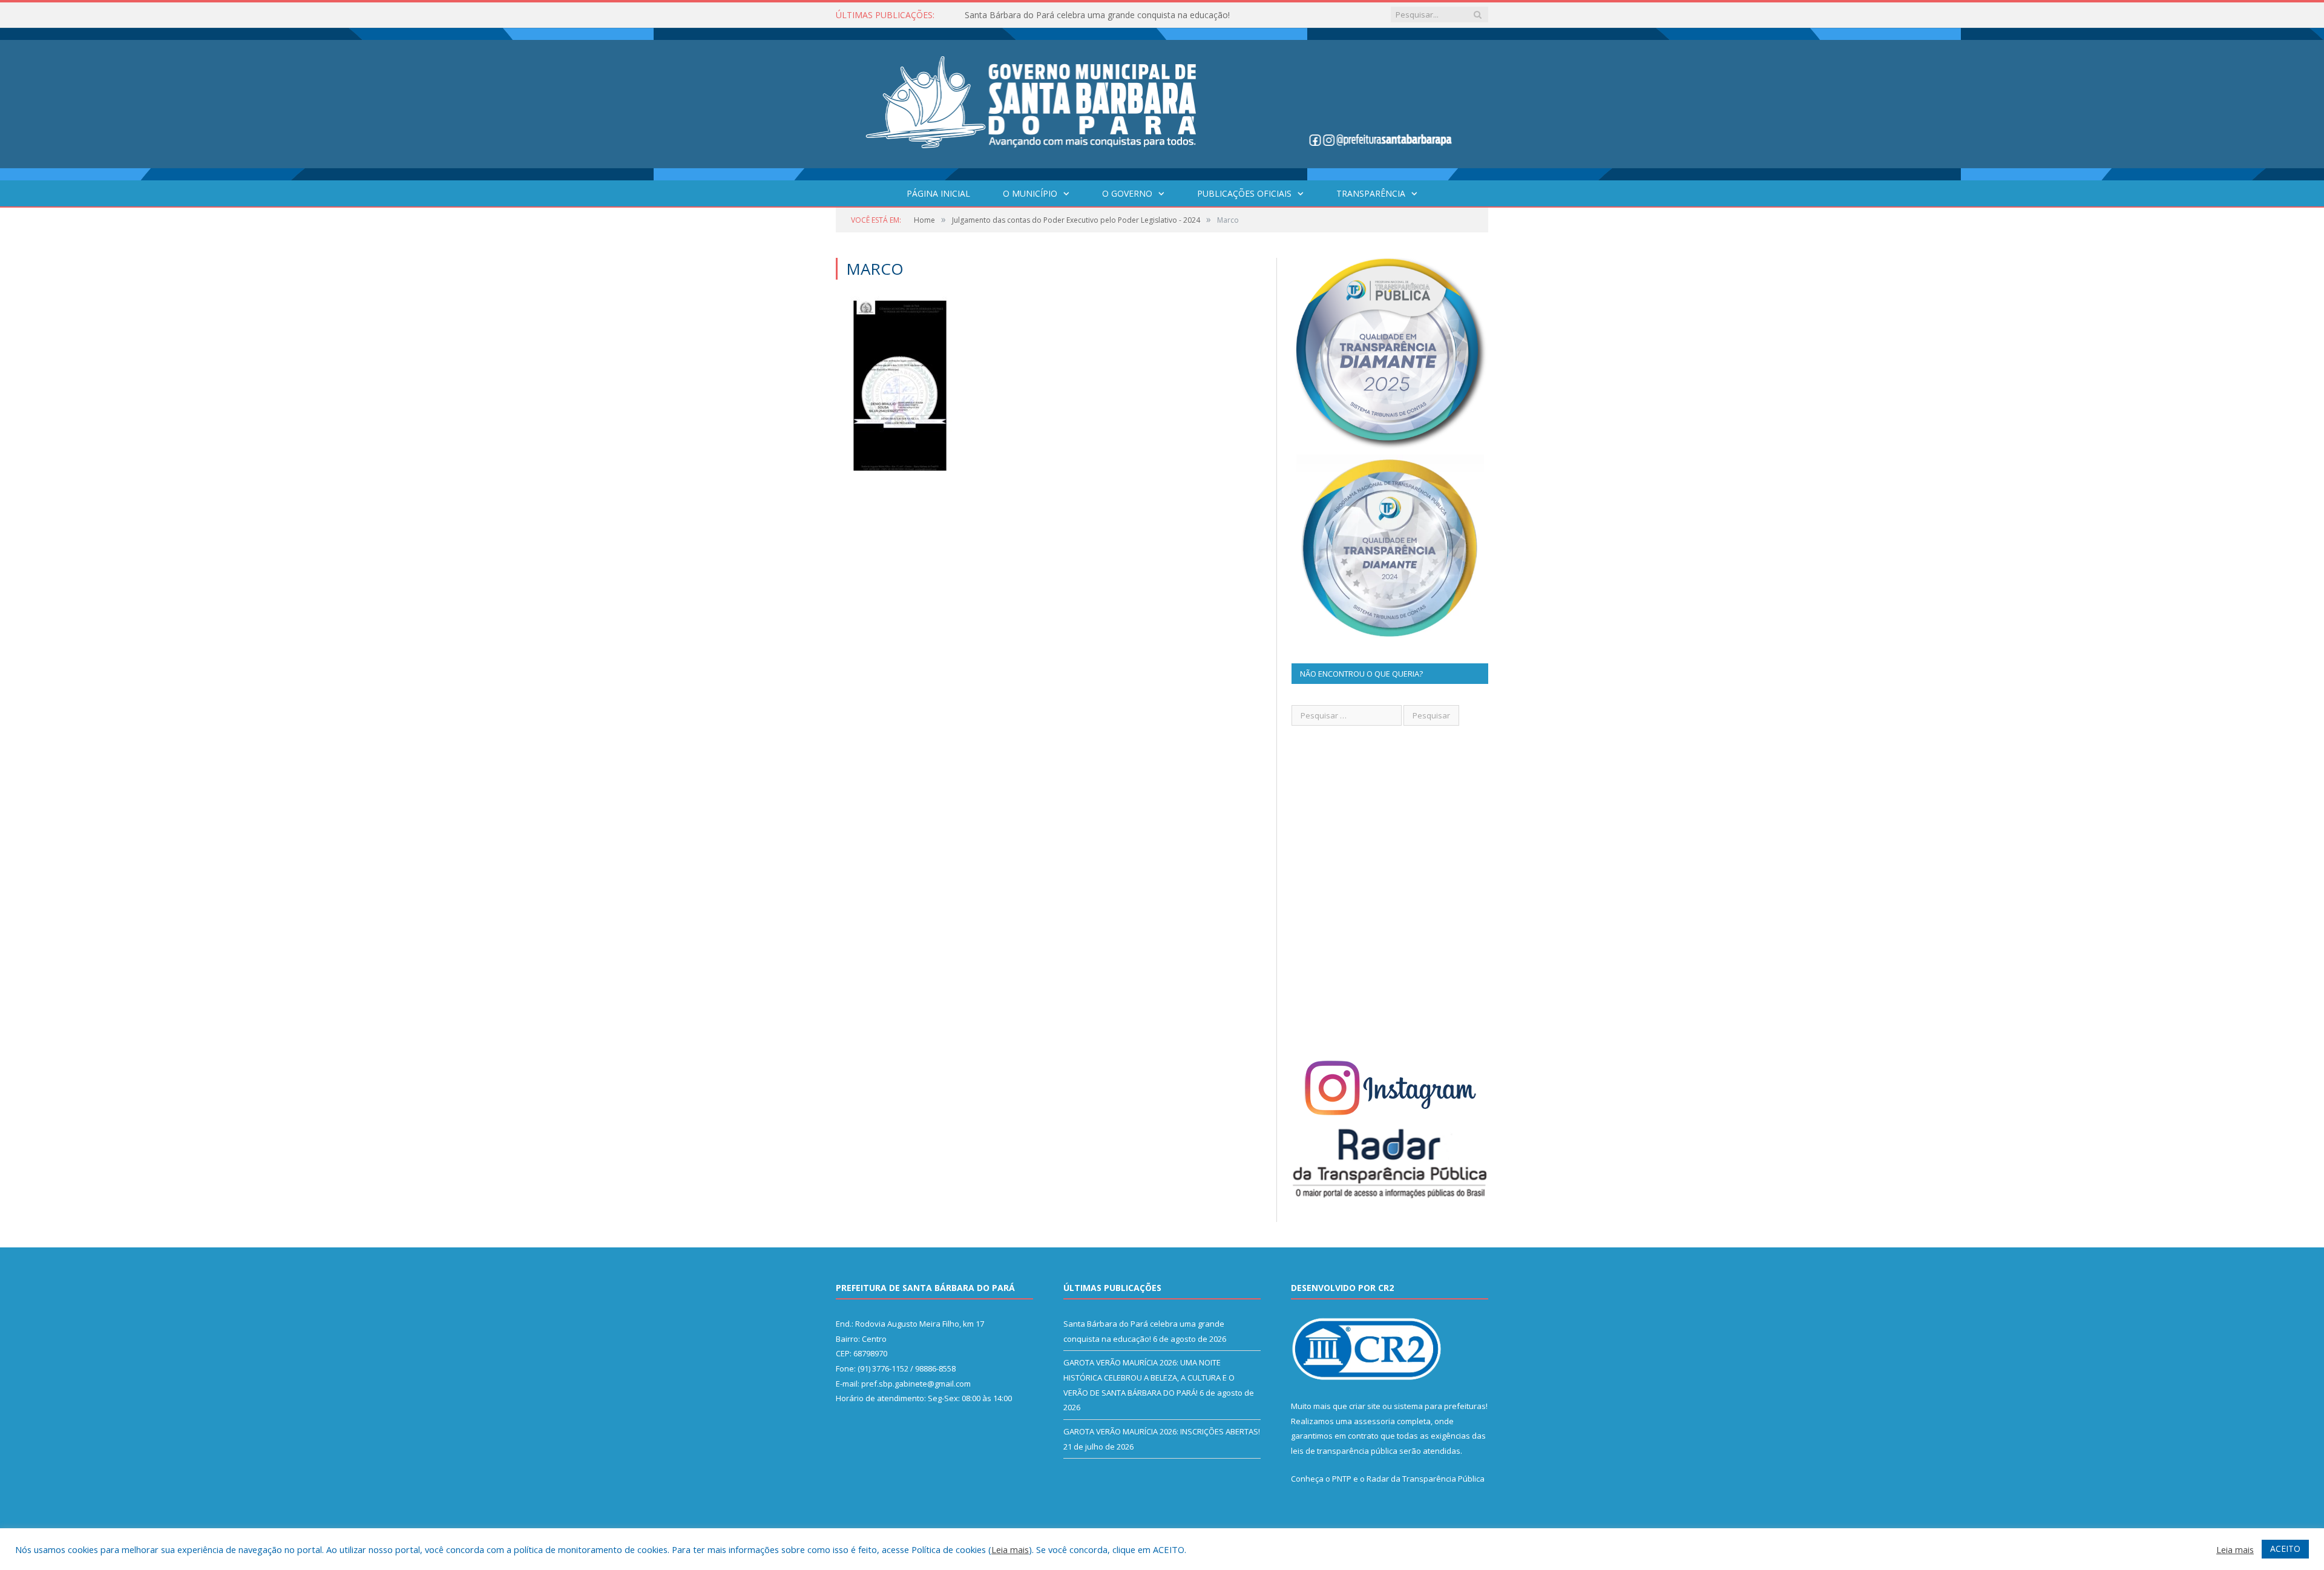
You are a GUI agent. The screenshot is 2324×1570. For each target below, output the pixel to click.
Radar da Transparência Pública (1426, 1479)
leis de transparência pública (1344, 1451)
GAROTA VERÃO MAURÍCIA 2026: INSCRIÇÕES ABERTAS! (1162, 1431)
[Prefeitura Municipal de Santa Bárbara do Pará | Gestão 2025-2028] (1162, 101)
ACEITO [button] (2285, 1549)
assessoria (1374, 1421)
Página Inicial (938, 193)
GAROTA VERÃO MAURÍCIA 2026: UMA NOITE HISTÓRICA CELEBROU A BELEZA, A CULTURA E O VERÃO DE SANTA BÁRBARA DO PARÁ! (1104, 15)
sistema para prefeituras (1440, 1406)
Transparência (1371, 193)
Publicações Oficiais (1244, 193)
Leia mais (1010, 1549)
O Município (1030, 193)
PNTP (1342, 1479)
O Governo (1127, 193)
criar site (1365, 1406)
